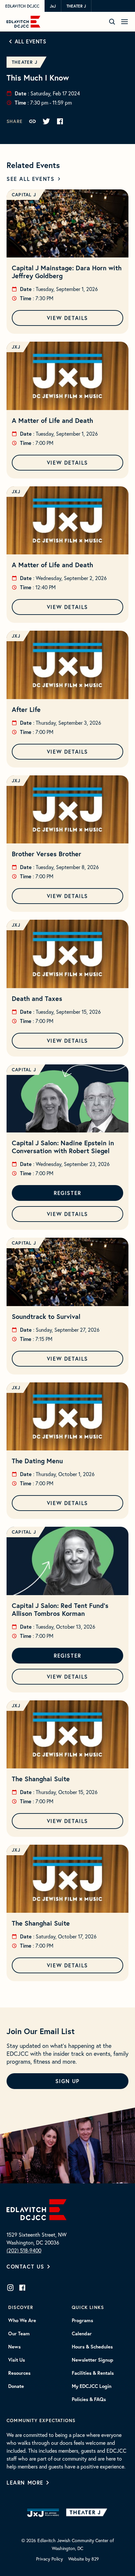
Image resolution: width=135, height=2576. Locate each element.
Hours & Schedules (92, 2347)
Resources (19, 2373)
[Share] (32, 121)
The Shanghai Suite (41, 1779)
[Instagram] (10, 2288)
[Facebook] (22, 2288)
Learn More (25, 2482)
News (14, 2347)
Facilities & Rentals (93, 2373)
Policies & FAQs (89, 2399)
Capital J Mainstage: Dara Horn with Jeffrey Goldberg (67, 272)
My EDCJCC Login (92, 2386)
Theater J (76, 6)
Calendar (82, 2334)
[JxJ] (43, 2513)
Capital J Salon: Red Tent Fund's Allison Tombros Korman (60, 1609)
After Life (26, 709)
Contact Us (26, 2266)
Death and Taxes (37, 998)
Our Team (19, 2334)
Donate (16, 2386)
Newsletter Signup (93, 2360)
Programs (82, 2321)
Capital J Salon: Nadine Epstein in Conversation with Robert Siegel (63, 1147)
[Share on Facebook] (60, 121)
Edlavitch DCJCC (22, 6)
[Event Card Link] (67, 223)
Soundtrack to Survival (46, 1316)
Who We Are (22, 2321)
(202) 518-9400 (24, 2250)
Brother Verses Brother (47, 854)
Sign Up (67, 2081)
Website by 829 (84, 2559)
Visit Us (17, 2360)
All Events (31, 41)
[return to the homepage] (37, 2209)
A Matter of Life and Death (52, 420)
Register (67, 1193)
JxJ (53, 6)
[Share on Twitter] (46, 121)
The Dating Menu (37, 1461)
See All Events (30, 179)
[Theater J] (88, 2513)
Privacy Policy (49, 2559)
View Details (67, 318)
